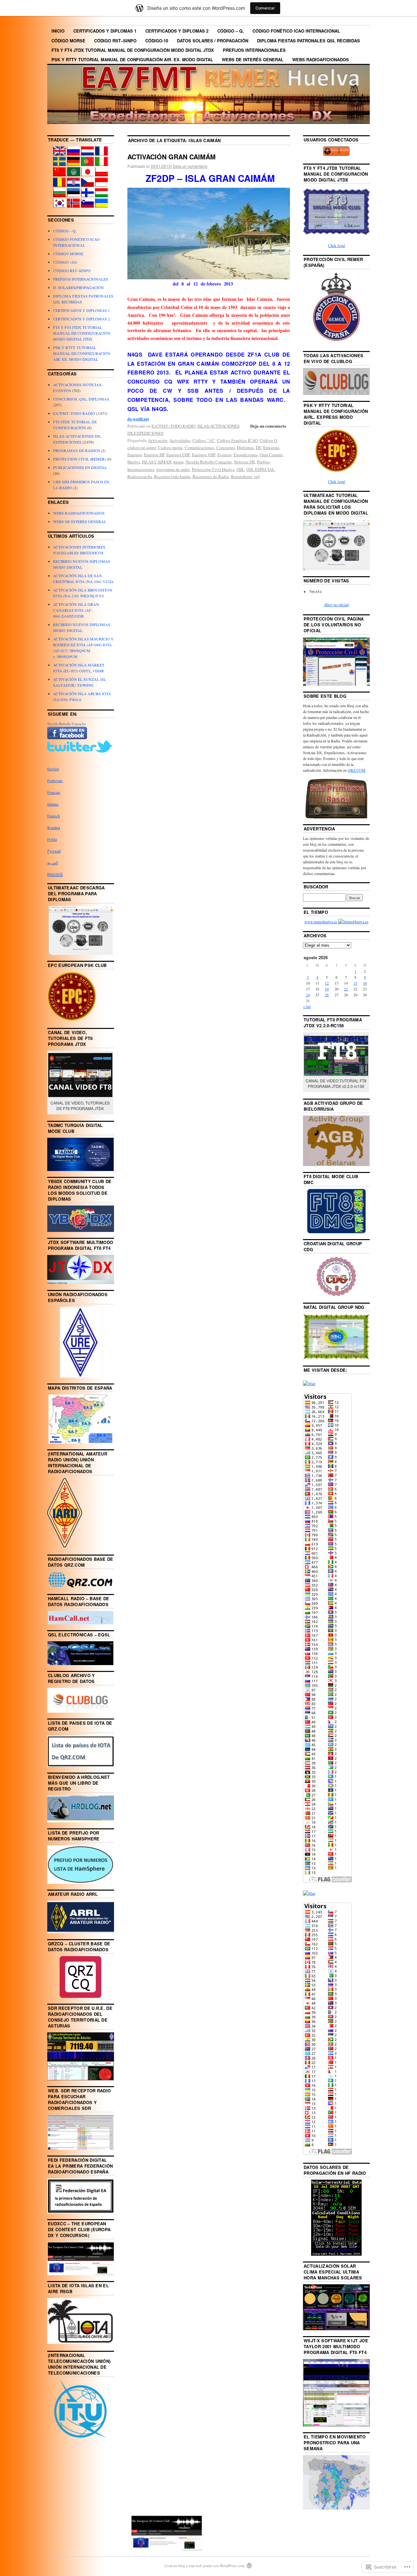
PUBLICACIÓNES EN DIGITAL (80, 467)
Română (54, 827)
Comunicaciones (200, 447)
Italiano (53, 804)
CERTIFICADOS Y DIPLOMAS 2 (177, 31)
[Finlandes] (88, 196)
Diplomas (245, 447)
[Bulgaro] (60, 196)
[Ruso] (74, 154)
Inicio (58, 31)
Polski (52, 839)
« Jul (307, 1006)
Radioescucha (140, 476)
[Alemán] (74, 164)
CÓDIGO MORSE (68, 41)
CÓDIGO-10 (157, 41)
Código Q (268, 440)
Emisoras (271, 447)
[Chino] (60, 175)
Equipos (135, 455)
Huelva (134, 462)
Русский (54, 851)
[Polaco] (102, 175)
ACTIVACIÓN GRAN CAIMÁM (172, 157)
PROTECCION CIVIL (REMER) (79, 459)
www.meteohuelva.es (321, 922)
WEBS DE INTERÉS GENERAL (253, 59)
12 (327, 983)
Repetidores (242, 476)
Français (54, 792)
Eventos (224, 455)
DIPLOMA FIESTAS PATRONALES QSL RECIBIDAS (309, 41)
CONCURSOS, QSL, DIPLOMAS (81, 399)
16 (365, 983)
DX (259, 447)
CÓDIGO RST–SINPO (115, 41)
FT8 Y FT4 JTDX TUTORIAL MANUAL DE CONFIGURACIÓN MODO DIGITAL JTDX (133, 50)
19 (327, 989)
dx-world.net (138, 419)
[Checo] (88, 185)
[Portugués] (88, 164)
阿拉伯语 (55, 874)
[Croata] (74, 185)
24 (308, 995)
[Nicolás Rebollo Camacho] (67, 738)
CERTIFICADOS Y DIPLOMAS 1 (105, 31)
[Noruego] (74, 206)
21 (346, 989)
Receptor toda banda (172, 476)
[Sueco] (60, 164)
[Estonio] (74, 196)
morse (179, 462)
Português (55, 781)
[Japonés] (88, 175)
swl (257, 476)
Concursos (226, 447)
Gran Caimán (271, 455)
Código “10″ (204, 440)
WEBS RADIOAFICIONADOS (321, 59)
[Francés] (102, 154)
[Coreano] (60, 206)
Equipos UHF (178, 455)
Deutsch (54, 816)
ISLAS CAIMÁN (157, 462)
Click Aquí (337, 245)
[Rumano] (60, 185)
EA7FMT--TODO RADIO (173, 426)
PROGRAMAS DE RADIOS (77, 450)
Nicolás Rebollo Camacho (209, 462)
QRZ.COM (357, 770)
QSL (240, 469)
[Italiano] (102, 164)
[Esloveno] (88, 206)
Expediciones (246, 455)
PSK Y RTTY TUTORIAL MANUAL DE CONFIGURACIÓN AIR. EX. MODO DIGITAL (132, 59)
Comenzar (265, 8)
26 (327, 995)
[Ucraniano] (102, 206)
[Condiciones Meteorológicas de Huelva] (353, 922)
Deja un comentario (190, 166)
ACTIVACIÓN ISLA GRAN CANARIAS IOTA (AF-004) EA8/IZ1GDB (76, 610)
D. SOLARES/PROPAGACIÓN (79, 287)
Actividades (180, 440)
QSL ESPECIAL (260, 469)
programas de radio (173, 469)
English (53, 769)
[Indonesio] (102, 185)
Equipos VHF (204, 455)
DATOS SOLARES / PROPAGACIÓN (213, 41)
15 (355, 983)
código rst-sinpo (142, 447)
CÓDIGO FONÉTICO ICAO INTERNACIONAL (296, 31)
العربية (53, 863)
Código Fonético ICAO (237, 440)
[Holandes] (88, 154)
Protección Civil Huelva (213, 469)
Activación (158, 440)
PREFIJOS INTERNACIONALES (254, 50)
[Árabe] (74, 175)
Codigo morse (170, 447)
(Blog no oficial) (337, 605)
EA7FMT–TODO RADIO (74, 413)
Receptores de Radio (211, 476)
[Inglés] (60, 154)
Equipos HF (154, 455)
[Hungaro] (102, 196)
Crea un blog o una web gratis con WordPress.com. (205, 2566)
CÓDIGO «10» (65, 262)
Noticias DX (244, 462)
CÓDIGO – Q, (230, 31)
